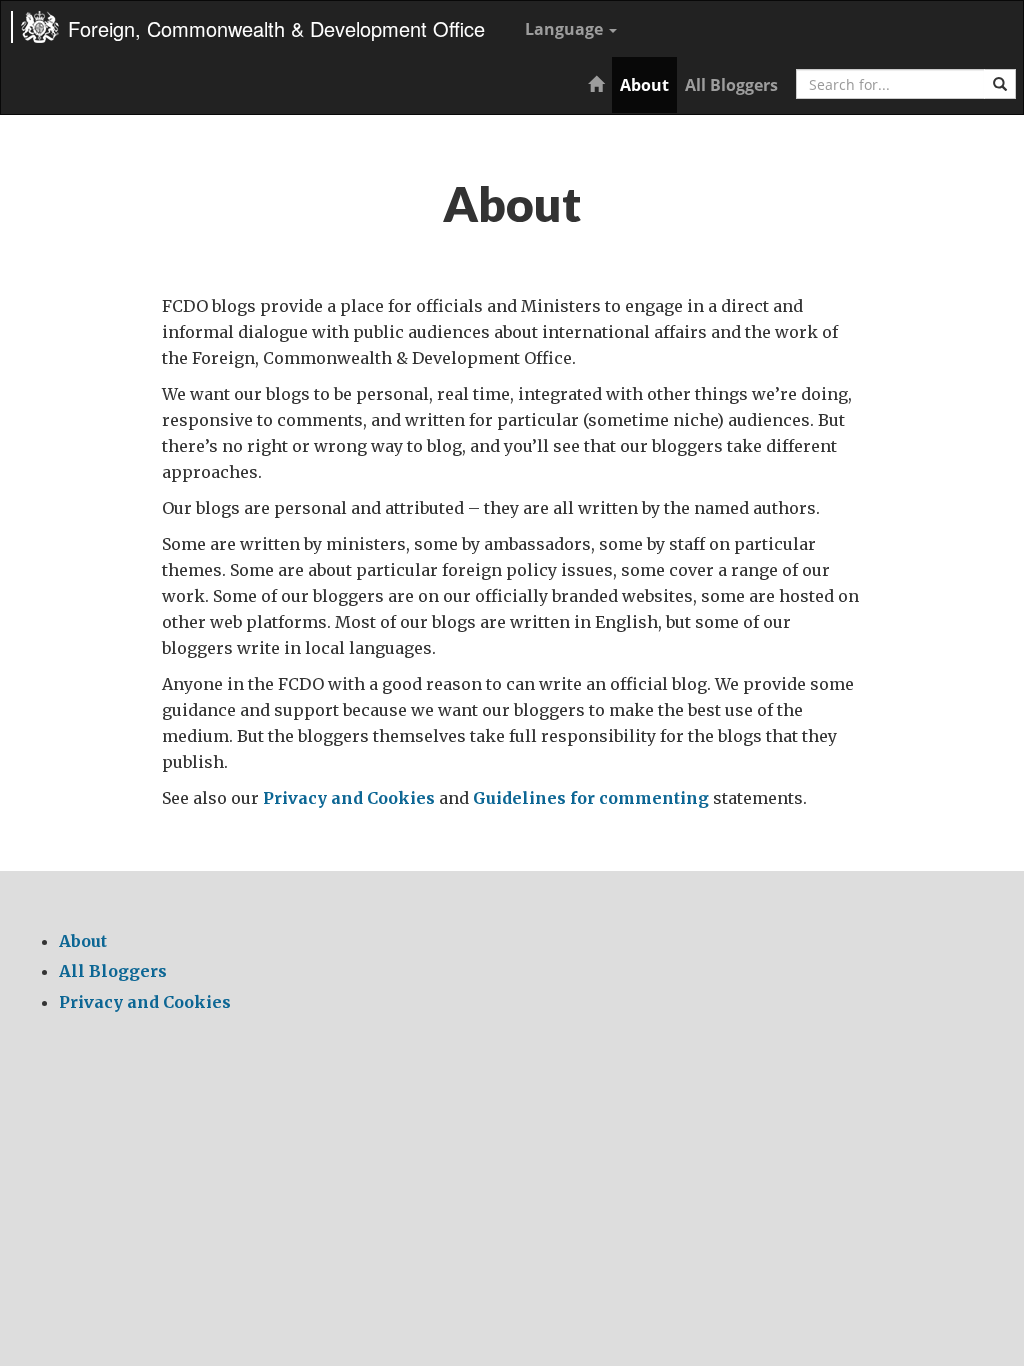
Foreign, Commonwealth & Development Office (276, 28)
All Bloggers (731, 85)
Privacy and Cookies (349, 798)
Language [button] (566, 29)
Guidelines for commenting (591, 798)
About (644, 85)
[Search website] (1000, 84)
